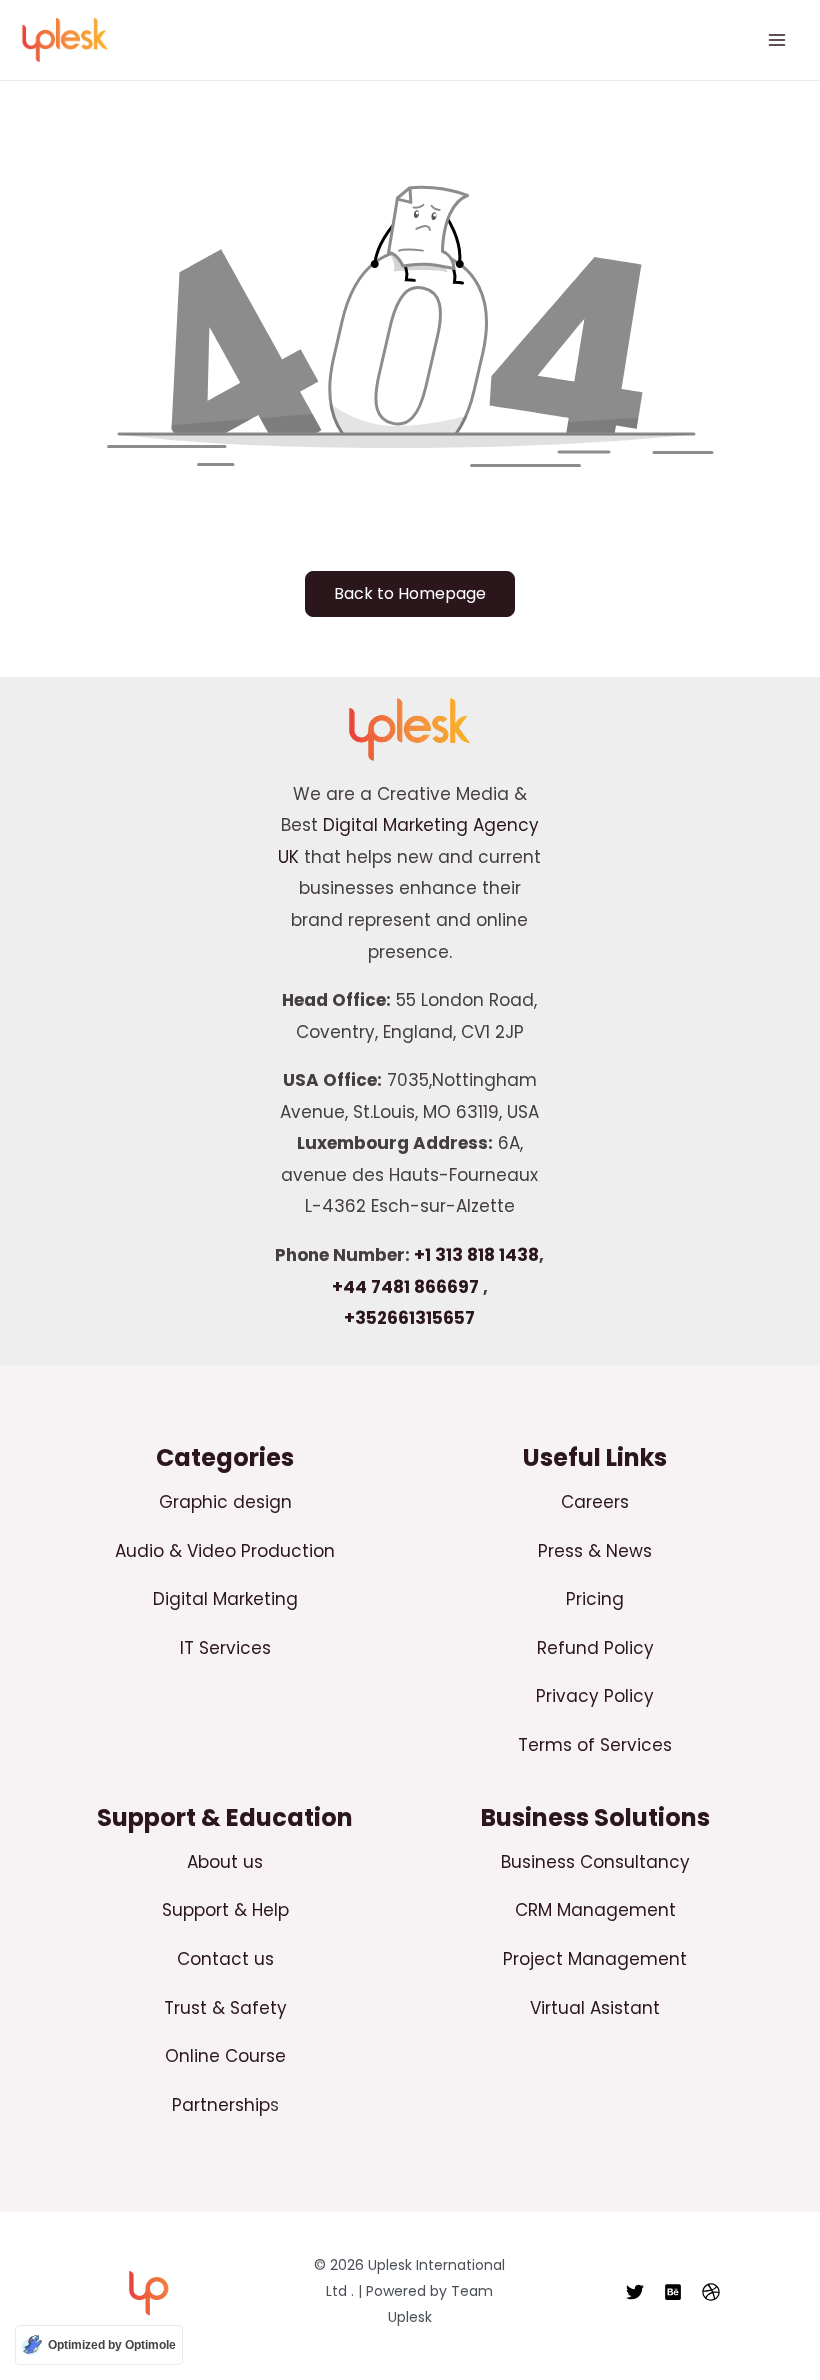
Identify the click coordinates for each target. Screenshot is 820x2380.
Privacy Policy (595, 1696)
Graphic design (225, 1502)
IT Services (225, 1648)
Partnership (221, 2105)
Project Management (595, 1959)
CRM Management (595, 1910)
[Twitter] (635, 2292)
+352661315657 (409, 1318)
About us (225, 1862)
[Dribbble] (711, 2292)
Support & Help (225, 1910)
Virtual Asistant (595, 2008)
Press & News (595, 1551)
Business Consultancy (595, 1862)
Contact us (225, 1959)
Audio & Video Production (225, 1551)
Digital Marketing (225, 1599)
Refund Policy (595, 1648)
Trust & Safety (225, 2008)
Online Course (225, 2056)
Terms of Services (595, 1745)
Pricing (595, 1599)
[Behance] (673, 2292)
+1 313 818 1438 (476, 1255)
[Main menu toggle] (778, 40)
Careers (595, 1502)
